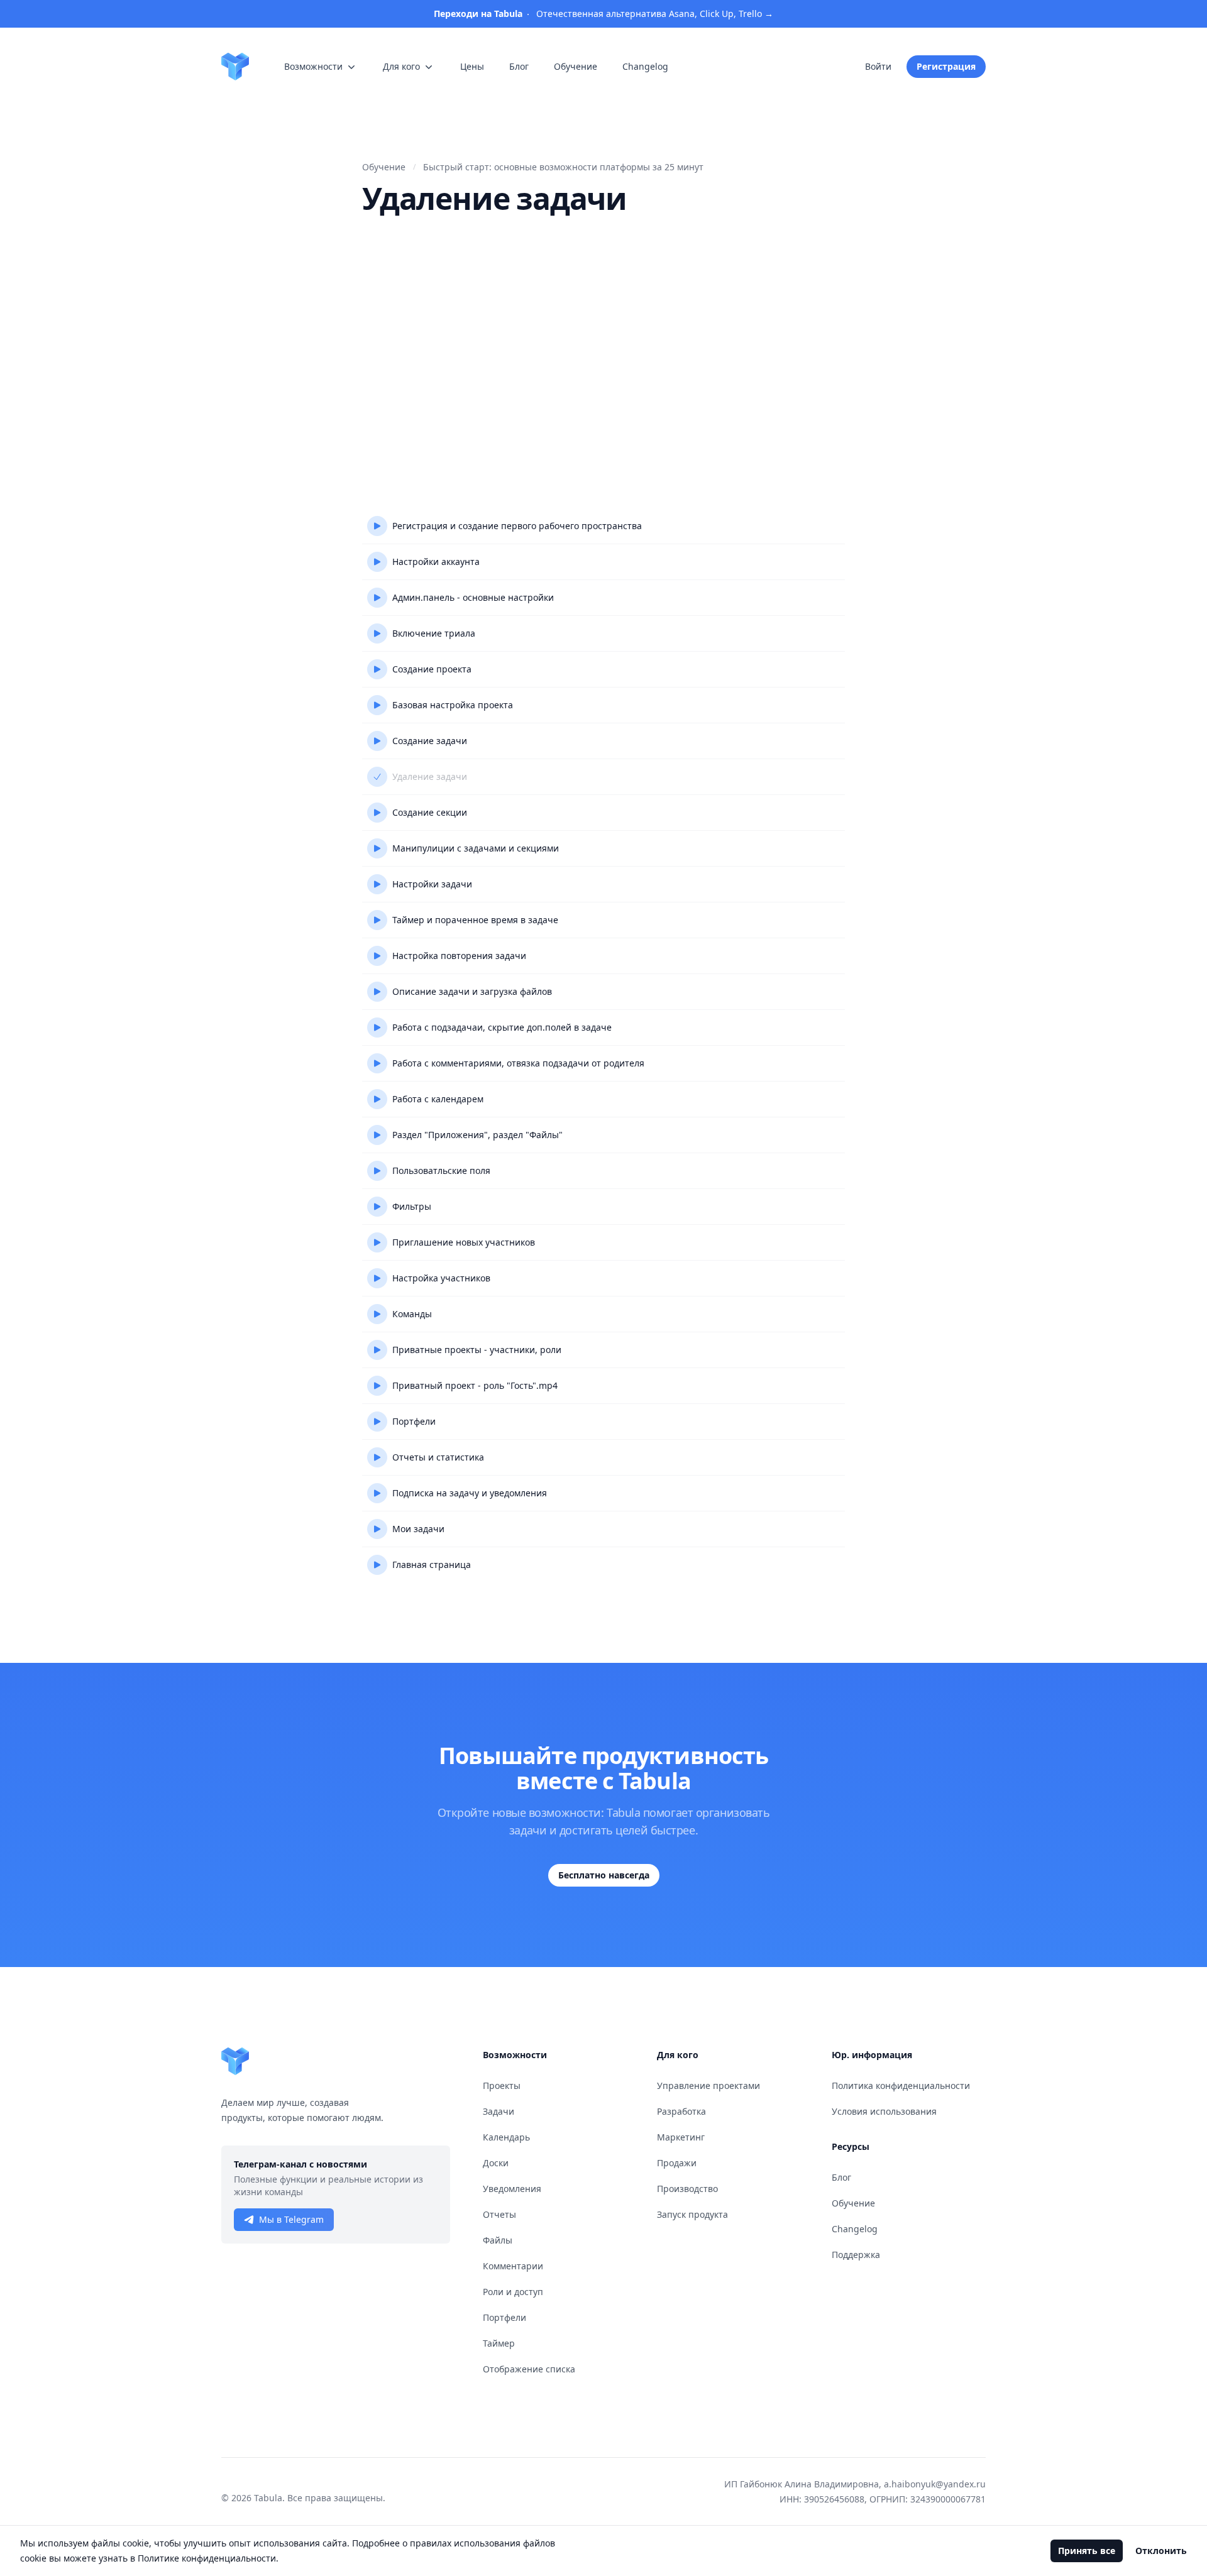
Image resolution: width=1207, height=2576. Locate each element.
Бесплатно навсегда (604, 1875)
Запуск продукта (692, 2214)
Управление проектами (708, 2085)
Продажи (677, 2163)
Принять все (1087, 2551)
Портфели (504, 2317)
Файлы (498, 2240)
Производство (687, 2189)
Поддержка (856, 2255)
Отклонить (1161, 2551)
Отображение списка (529, 2369)
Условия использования (884, 2111)
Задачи (499, 2111)
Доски (496, 2163)
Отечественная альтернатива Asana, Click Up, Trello (603, 14)
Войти (878, 66)
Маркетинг (681, 2137)
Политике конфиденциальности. (208, 2558)
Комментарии (513, 2266)
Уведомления (512, 2189)
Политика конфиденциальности (901, 2085)
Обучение (853, 2203)
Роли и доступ (513, 2292)
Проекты (502, 2085)
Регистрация (946, 66)
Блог (841, 2177)
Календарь (506, 2137)
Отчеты (499, 2214)
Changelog (855, 2229)
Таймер (499, 2343)
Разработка (681, 2111)
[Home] (235, 67)
